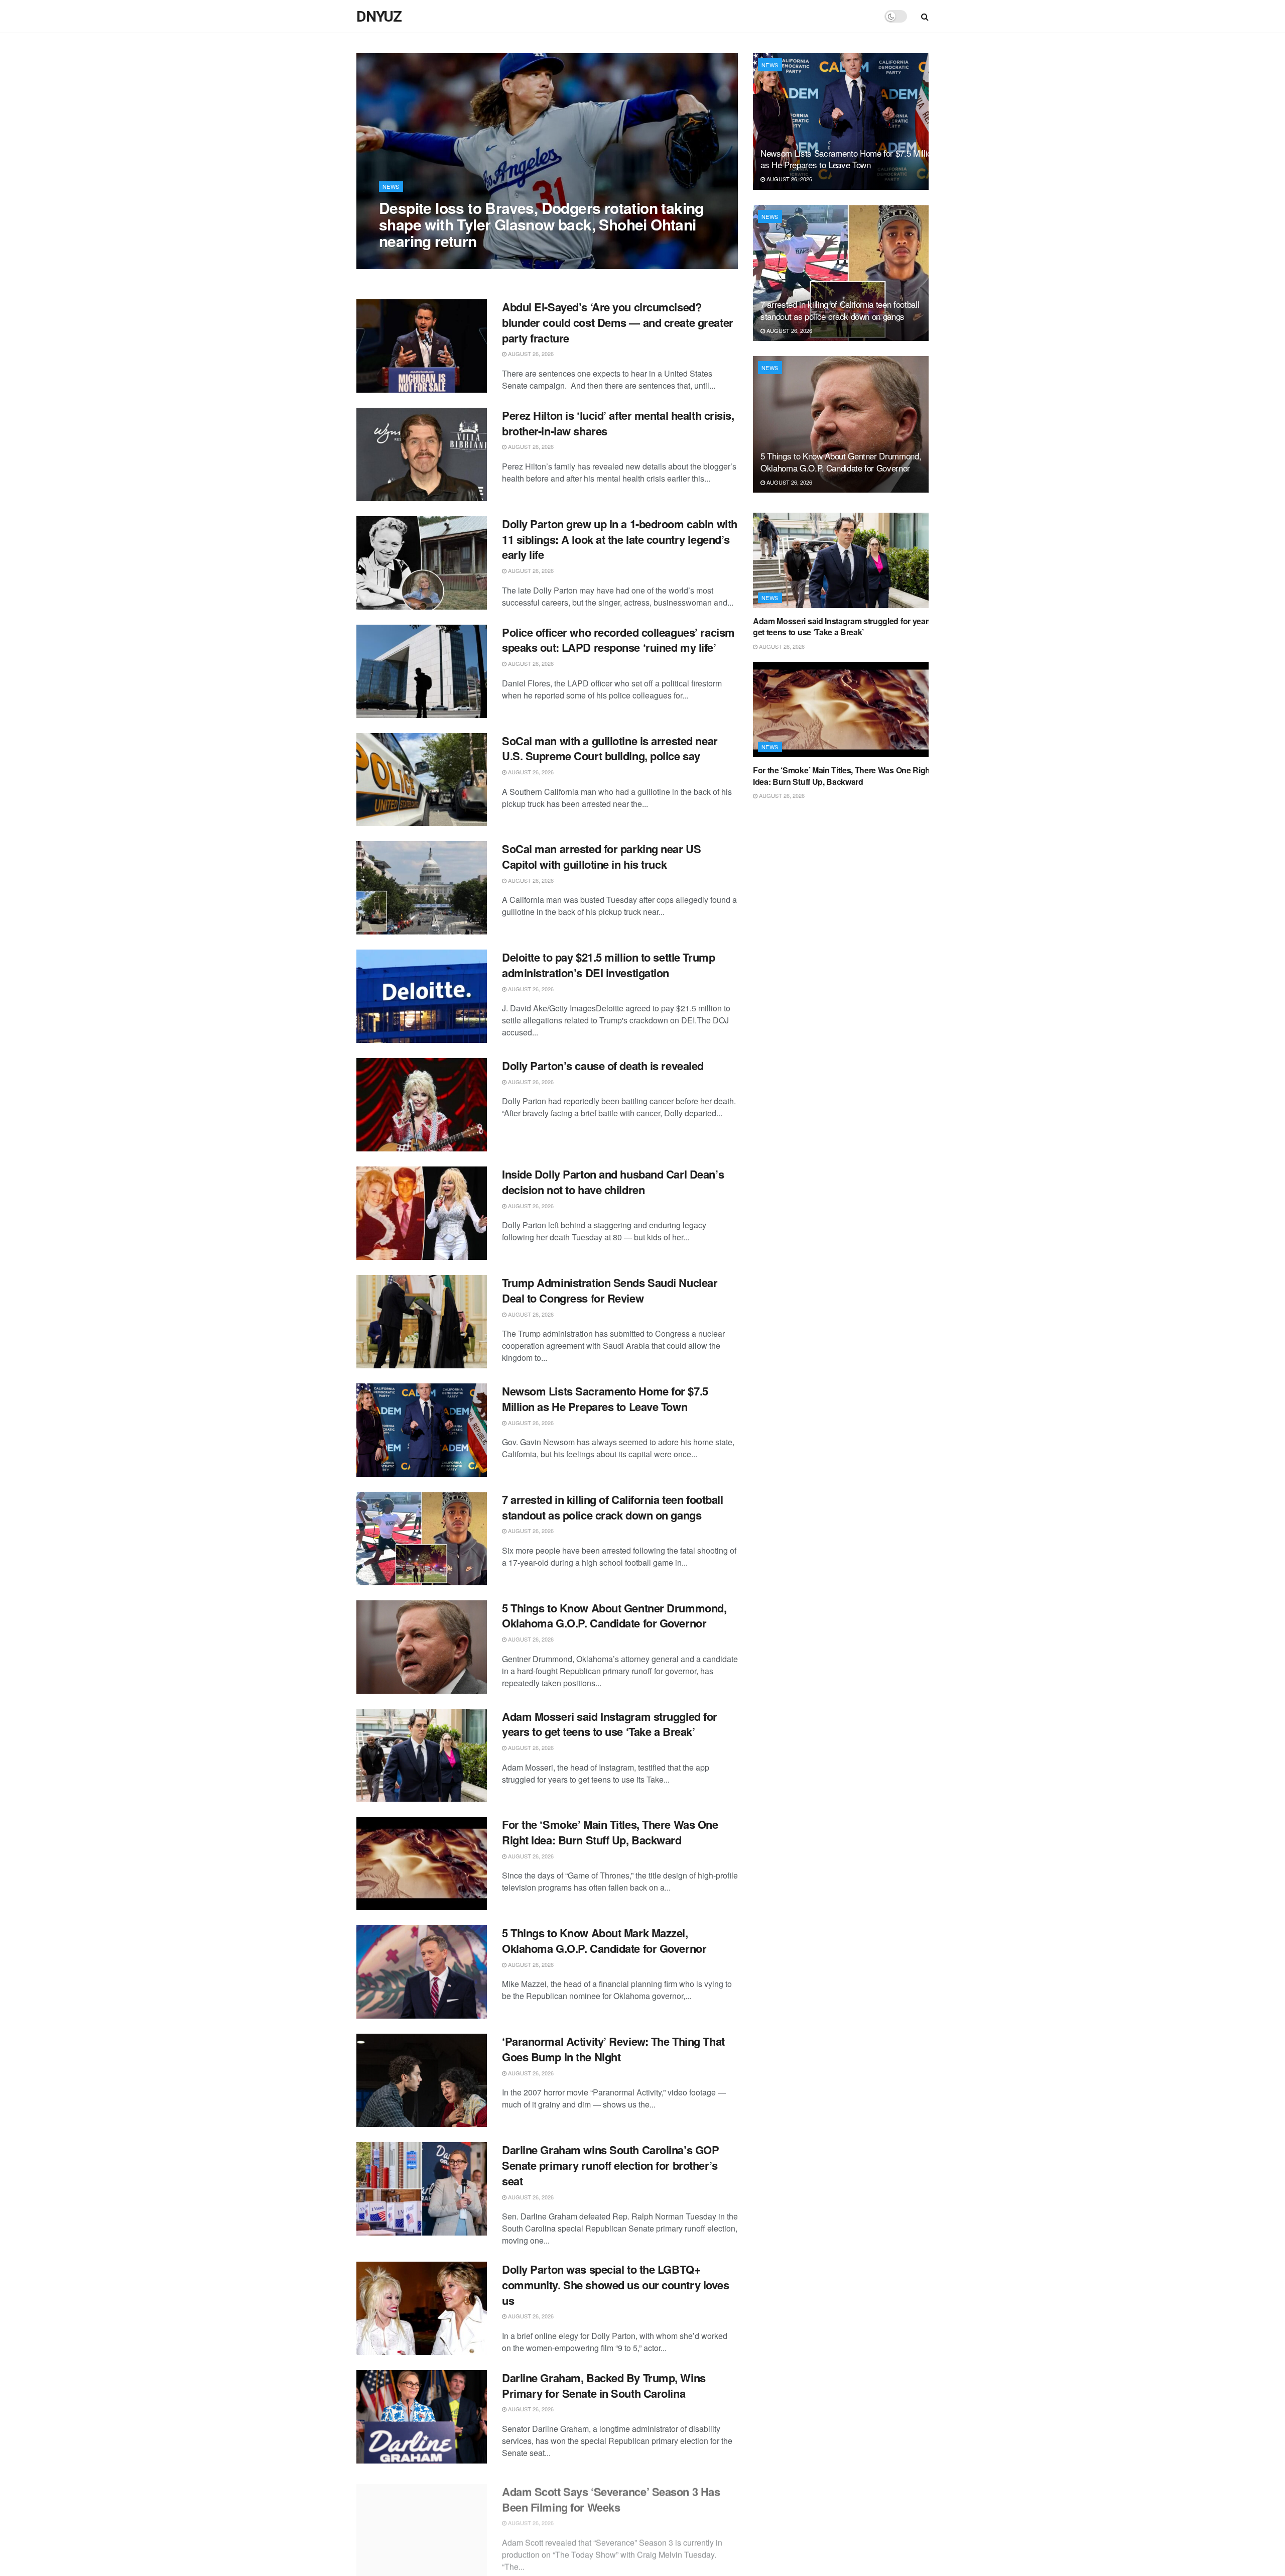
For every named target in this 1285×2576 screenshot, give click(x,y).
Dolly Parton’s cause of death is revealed (603, 1066)
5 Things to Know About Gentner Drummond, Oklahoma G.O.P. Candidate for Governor (614, 1616)
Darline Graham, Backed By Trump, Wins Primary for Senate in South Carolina (604, 2385)
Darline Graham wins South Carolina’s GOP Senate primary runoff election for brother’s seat (610, 2165)
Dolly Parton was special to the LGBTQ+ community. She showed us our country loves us (616, 2285)
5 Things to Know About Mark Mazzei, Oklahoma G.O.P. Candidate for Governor (604, 1941)
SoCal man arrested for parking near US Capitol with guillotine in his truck (601, 856)
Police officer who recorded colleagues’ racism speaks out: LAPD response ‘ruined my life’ (618, 640)
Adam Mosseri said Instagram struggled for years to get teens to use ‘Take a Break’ (610, 1724)
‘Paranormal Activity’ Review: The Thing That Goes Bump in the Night (613, 2049)
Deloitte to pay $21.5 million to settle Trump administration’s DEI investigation (608, 965)
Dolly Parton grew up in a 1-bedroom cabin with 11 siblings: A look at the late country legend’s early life (620, 539)
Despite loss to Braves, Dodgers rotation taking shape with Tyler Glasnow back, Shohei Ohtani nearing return (541, 224)
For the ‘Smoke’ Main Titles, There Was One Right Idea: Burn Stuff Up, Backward (610, 1832)
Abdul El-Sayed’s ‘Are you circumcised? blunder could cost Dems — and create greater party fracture (618, 322)
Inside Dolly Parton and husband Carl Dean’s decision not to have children (613, 1182)
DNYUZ (379, 17)
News (391, 186)
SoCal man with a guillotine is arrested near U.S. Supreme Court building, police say (610, 748)
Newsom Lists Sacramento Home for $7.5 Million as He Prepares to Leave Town (605, 1399)
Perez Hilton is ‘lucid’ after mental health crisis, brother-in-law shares (618, 423)
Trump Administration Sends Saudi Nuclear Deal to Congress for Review (610, 1290)
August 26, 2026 (407, 261)
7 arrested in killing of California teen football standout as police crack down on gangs (612, 1507)
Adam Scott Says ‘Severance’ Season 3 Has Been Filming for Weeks (611, 2494)
